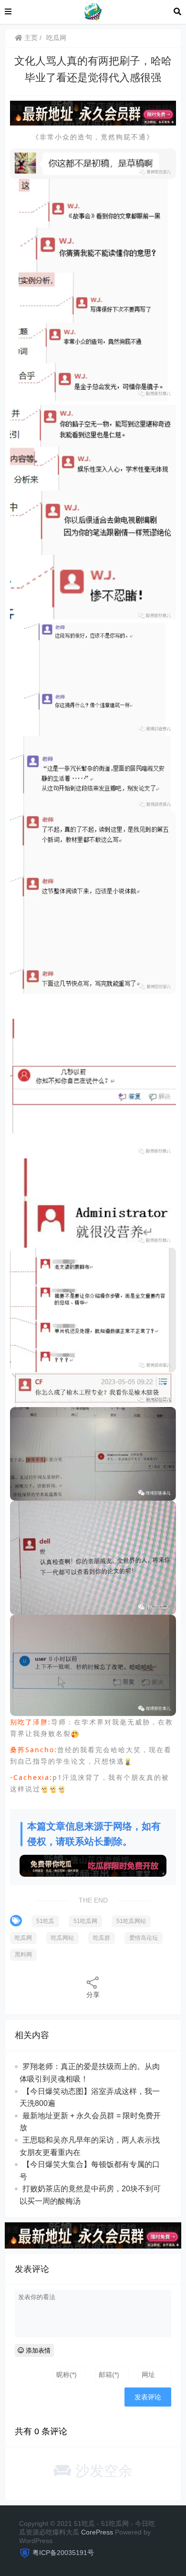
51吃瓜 (45, 1921)
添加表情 (37, 2350)
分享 (93, 1995)
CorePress (97, 2532)
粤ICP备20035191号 (63, 2553)
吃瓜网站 (62, 1938)
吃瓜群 (102, 1938)
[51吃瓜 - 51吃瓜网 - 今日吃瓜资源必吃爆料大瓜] (93, 11)
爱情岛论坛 (144, 1938)
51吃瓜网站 (131, 1921)
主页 (30, 38)
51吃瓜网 (85, 1921)
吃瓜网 (56, 38)
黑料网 (23, 1955)
